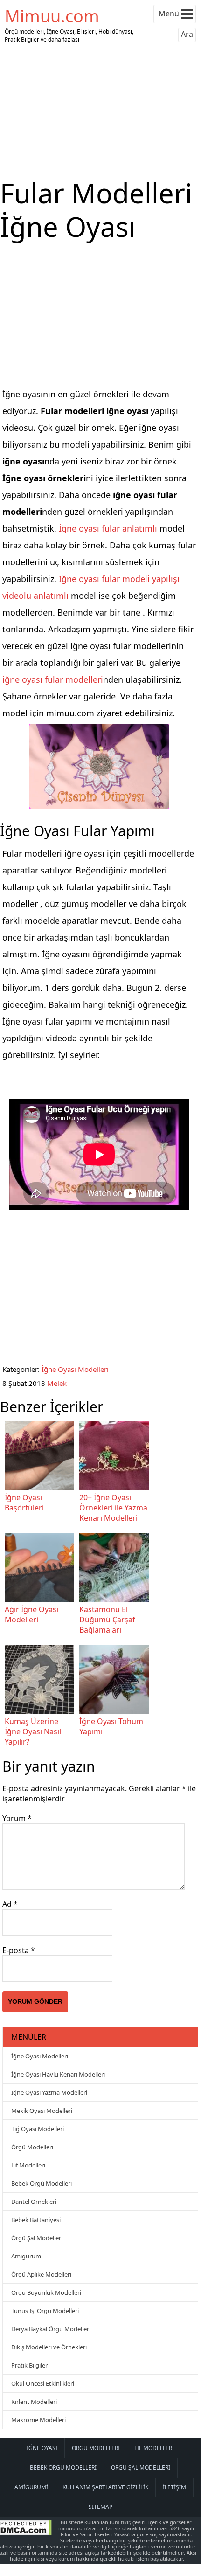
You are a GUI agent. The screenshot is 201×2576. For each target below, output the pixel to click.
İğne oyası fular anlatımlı (108, 528)
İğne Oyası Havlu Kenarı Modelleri (58, 2074)
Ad (10, 1904)
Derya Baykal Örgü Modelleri (51, 2329)
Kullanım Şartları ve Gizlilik (105, 2487)
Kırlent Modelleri (34, 2402)
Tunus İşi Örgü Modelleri (45, 2311)
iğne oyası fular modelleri (53, 679)
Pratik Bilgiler (29, 2365)
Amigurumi (27, 2256)
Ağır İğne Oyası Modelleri (31, 1614)
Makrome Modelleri (38, 2420)
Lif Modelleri (28, 2165)
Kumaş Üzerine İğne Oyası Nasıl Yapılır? (33, 1731)
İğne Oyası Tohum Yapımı (111, 1726)
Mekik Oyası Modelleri (42, 2111)
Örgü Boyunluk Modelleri (46, 2292)
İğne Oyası (42, 2448)
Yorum (17, 1818)
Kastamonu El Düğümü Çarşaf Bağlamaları (107, 1620)
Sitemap (100, 2507)
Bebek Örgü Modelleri (42, 2183)
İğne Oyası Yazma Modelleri (49, 2092)
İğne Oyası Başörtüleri (24, 1503)
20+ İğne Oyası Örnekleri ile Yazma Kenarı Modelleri (113, 1508)
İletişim (174, 2487)
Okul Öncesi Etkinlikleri (43, 2383)
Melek (57, 1383)
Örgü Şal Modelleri (37, 2238)
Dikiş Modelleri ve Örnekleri (49, 2347)
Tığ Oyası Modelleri (38, 2129)
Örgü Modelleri (32, 2147)
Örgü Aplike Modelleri (41, 2274)
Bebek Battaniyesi (36, 2220)
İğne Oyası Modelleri (75, 1369)
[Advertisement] (100, 111)
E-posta (19, 1950)
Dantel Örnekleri (34, 2202)
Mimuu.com (52, 16)
